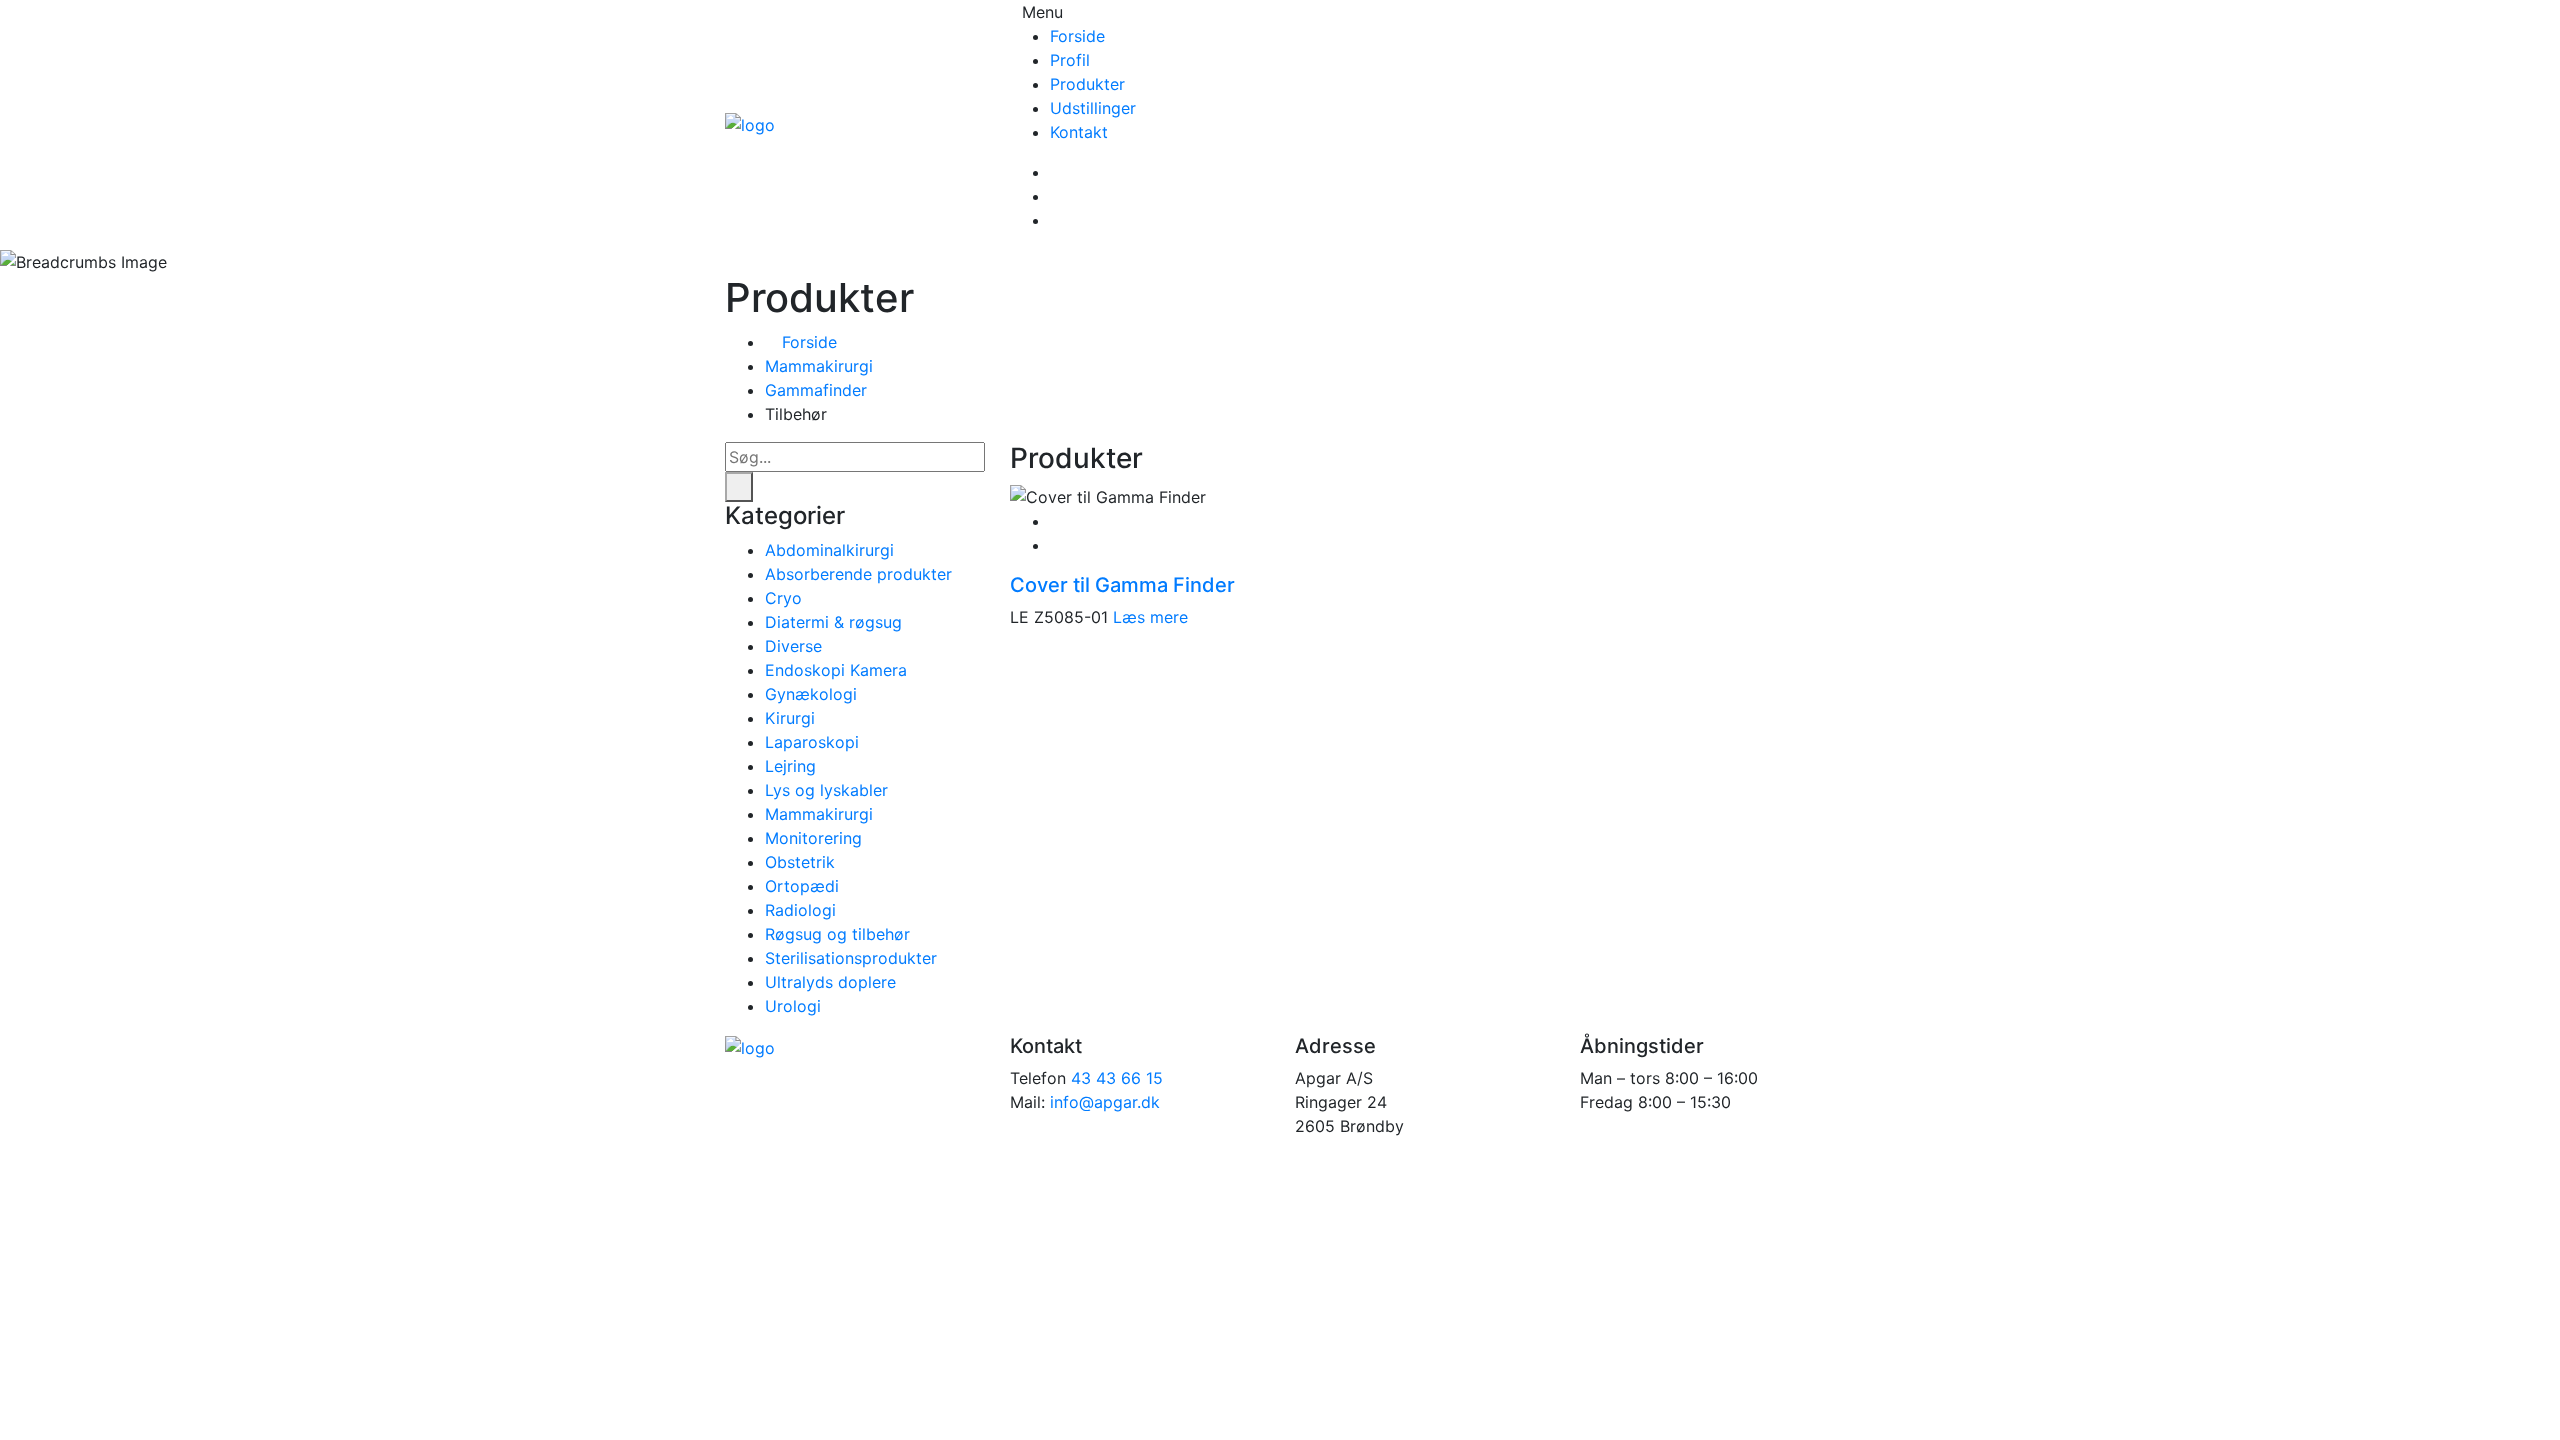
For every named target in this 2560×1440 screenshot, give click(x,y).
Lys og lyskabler (826, 790)
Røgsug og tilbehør (837, 934)
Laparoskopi (812, 742)
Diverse (793, 646)
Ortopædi (802, 886)
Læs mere (1150, 617)
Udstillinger (1093, 108)
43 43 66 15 (1117, 1078)
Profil (1070, 60)
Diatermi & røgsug (833, 622)
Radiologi (800, 910)
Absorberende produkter (858, 574)
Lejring (790, 766)
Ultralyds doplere (830, 982)
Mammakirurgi (819, 366)
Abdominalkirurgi (829, 550)
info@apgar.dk (1105, 1102)
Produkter (1087, 84)
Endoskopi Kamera (836, 670)
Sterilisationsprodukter (851, 958)
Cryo (783, 598)
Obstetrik (800, 862)
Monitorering (813, 838)
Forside (1077, 36)
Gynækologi (811, 694)
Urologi (793, 1006)
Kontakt (1079, 132)
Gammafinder (816, 390)
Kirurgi (790, 718)
